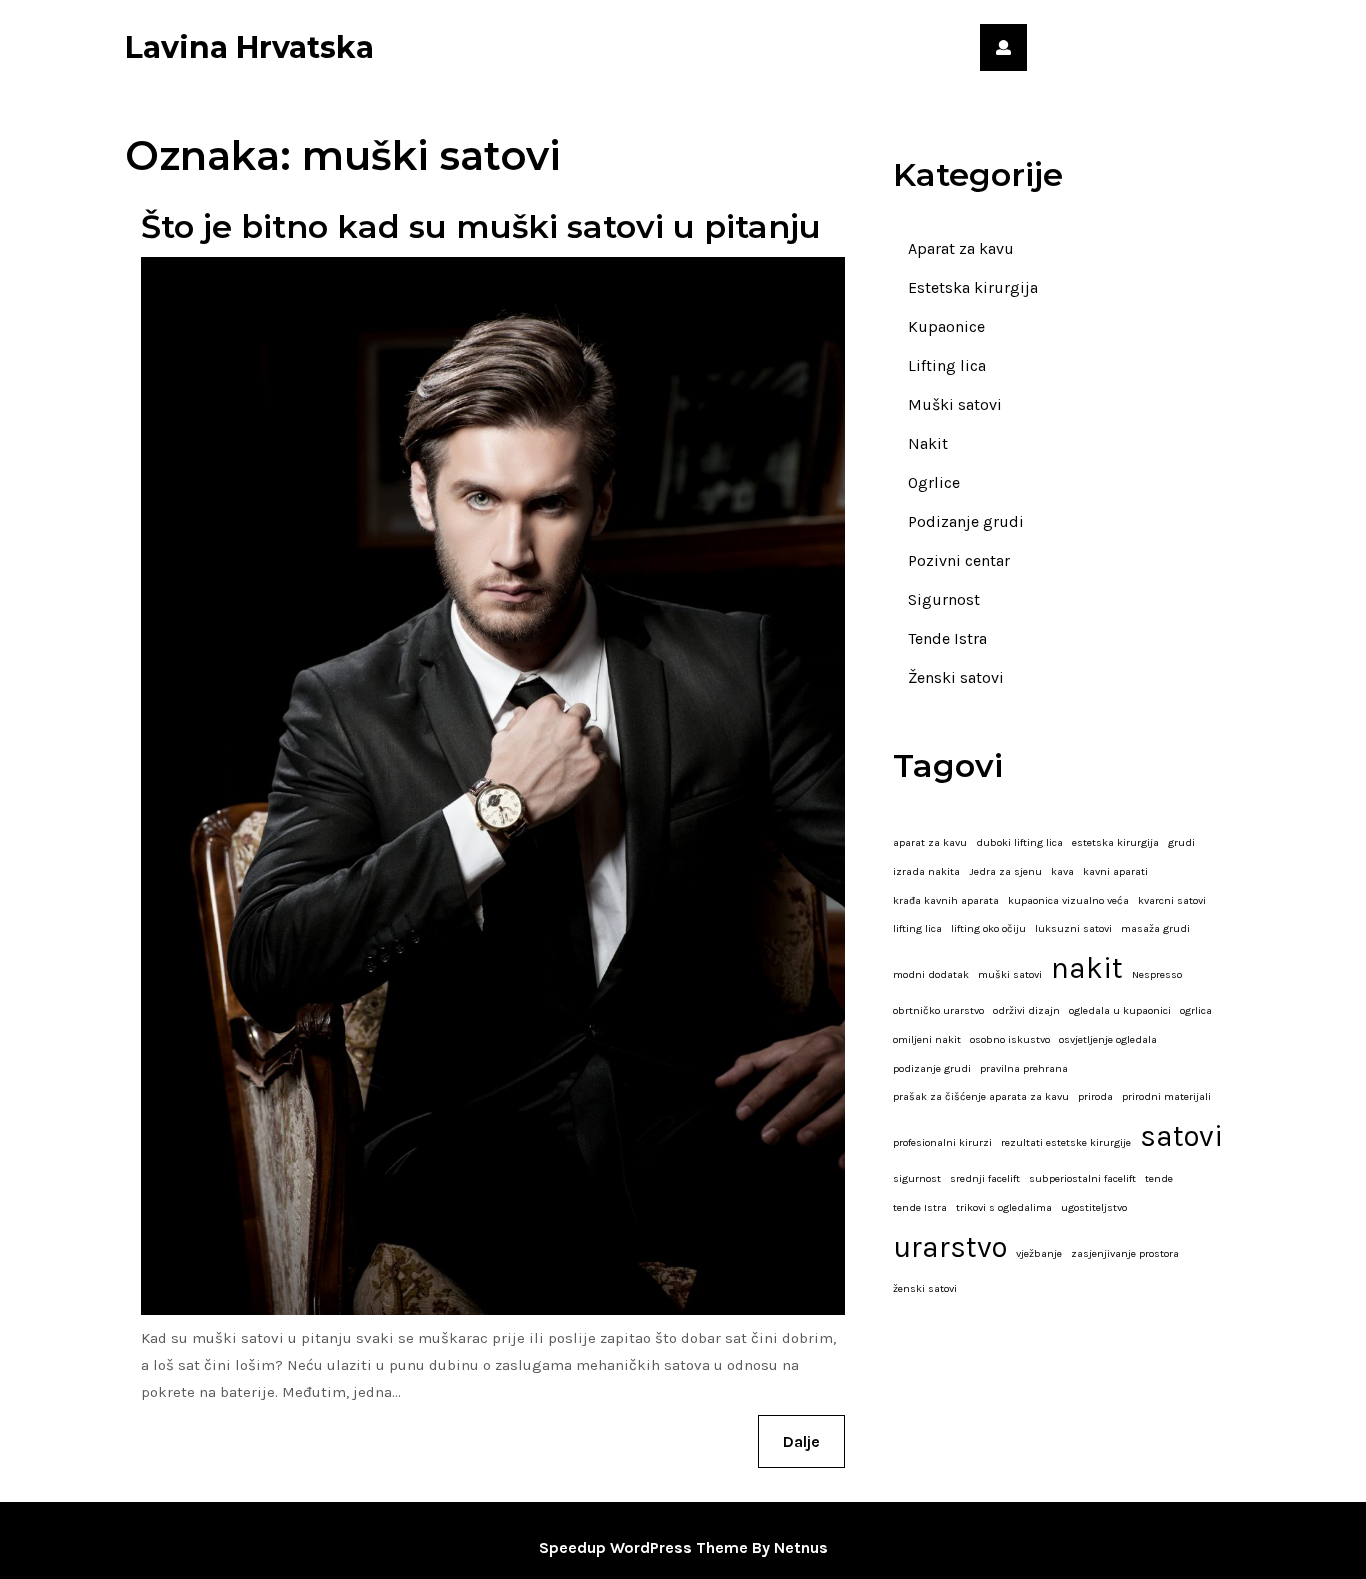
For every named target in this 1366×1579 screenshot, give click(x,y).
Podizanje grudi (966, 521)
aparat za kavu (930, 842)
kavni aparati (1115, 871)
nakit (1087, 968)
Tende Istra (947, 638)
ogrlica (1196, 1010)
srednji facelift (985, 1178)
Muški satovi (955, 404)
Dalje (814, 1441)
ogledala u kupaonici (1120, 1010)
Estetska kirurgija (973, 287)
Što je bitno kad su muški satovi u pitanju (481, 226)
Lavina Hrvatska (249, 47)
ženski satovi (925, 1288)
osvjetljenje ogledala (1108, 1039)
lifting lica (917, 928)
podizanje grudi (932, 1068)
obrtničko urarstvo (938, 1010)
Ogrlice (934, 482)
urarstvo (950, 1247)
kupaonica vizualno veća (1068, 900)
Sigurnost (944, 599)
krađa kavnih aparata (946, 900)
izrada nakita (926, 871)
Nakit (928, 443)
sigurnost (917, 1178)
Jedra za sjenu (1005, 871)
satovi (1181, 1136)
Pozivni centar (959, 560)
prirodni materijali (1166, 1096)
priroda (1095, 1096)
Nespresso (1157, 974)
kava (1062, 871)
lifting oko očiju (988, 928)
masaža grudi (1155, 928)
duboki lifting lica (1019, 842)
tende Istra (920, 1207)
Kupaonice (946, 326)
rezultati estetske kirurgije (1066, 1142)
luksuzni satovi (1073, 928)
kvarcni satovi (1172, 900)
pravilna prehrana (1024, 1068)
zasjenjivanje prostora (1125, 1253)
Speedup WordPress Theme (643, 1547)
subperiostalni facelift (1082, 1178)
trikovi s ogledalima (1004, 1207)
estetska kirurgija (1115, 842)
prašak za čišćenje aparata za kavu (981, 1096)
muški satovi (1010, 974)
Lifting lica (947, 365)
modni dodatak (931, 974)
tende (1159, 1178)
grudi (1181, 842)
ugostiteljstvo (1094, 1207)
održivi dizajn (1026, 1010)
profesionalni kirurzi (942, 1142)
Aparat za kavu (961, 248)
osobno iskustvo (1010, 1039)
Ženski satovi (956, 677)
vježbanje (1039, 1253)
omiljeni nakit (927, 1039)
